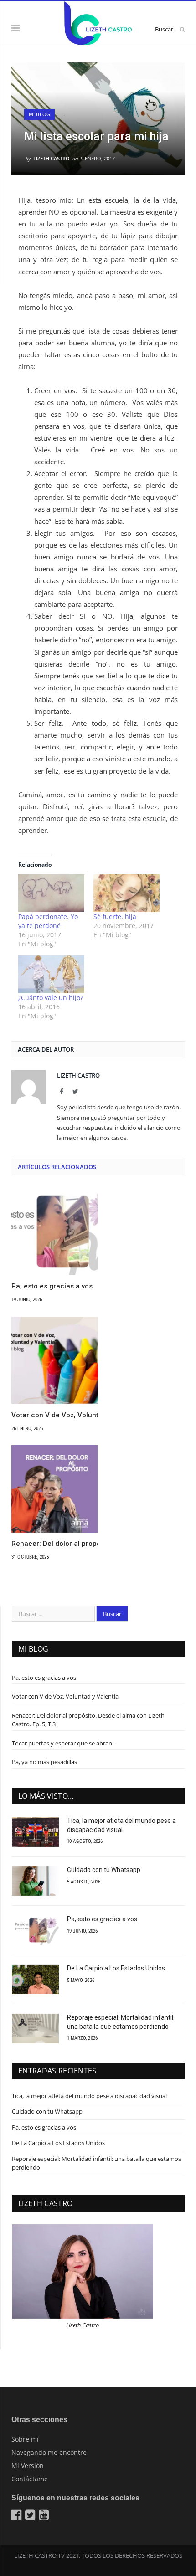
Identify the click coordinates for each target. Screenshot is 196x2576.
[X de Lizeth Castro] (31, 2517)
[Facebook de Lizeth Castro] (18, 2517)
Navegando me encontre (49, 2452)
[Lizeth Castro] (98, 22)
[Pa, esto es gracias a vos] (55, 1232)
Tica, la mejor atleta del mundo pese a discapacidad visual (121, 1825)
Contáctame (30, 2479)
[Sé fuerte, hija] (126, 893)
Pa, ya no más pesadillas (44, 1762)
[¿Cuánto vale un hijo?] (51, 974)
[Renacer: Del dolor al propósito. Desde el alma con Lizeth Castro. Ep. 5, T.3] (55, 1489)
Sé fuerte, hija (115, 916)
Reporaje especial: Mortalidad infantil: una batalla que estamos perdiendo (121, 2022)
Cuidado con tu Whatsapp (104, 1870)
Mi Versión (28, 2466)
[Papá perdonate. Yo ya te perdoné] (51, 893)
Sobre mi (25, 2439)
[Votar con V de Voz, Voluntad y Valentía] (55, 1360)
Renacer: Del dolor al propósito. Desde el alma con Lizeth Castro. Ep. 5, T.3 (55, 1544)
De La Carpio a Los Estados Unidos (116, 1968)
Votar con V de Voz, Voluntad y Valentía (55, 1415)
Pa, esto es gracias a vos (52, 1286)
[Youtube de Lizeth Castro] (45, 2517)
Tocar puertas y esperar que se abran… (64, 1743)
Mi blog (39, 114)
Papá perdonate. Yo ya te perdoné (48, 921)
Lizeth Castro (52, 158)
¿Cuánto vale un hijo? (51, 998)
